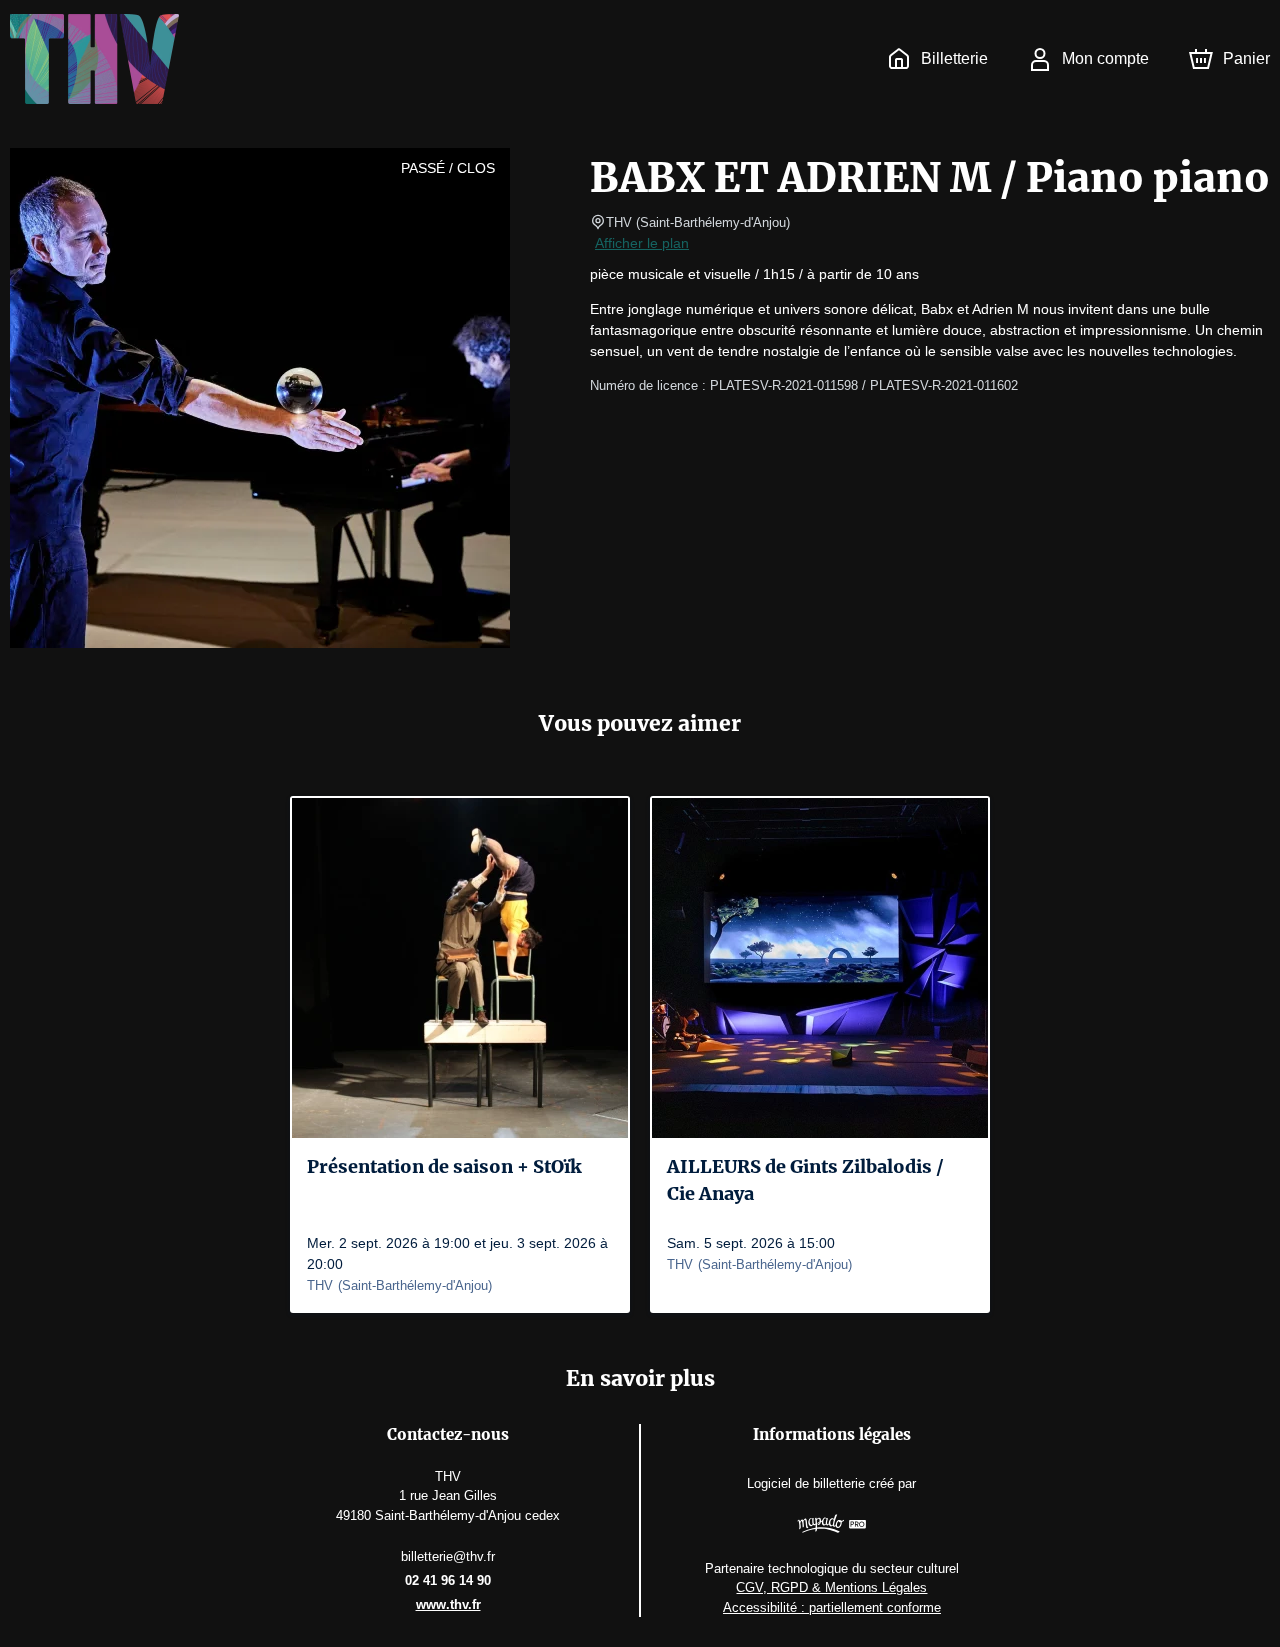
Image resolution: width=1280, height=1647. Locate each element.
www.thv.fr (448, 1604)
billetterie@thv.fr (448, 1556)
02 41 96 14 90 (448, 1580)
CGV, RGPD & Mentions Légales (831, 1587)
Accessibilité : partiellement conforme (832, 1607)
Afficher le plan (642, 243)
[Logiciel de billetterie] (832, 1526)
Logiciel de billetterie (806, 1483)
